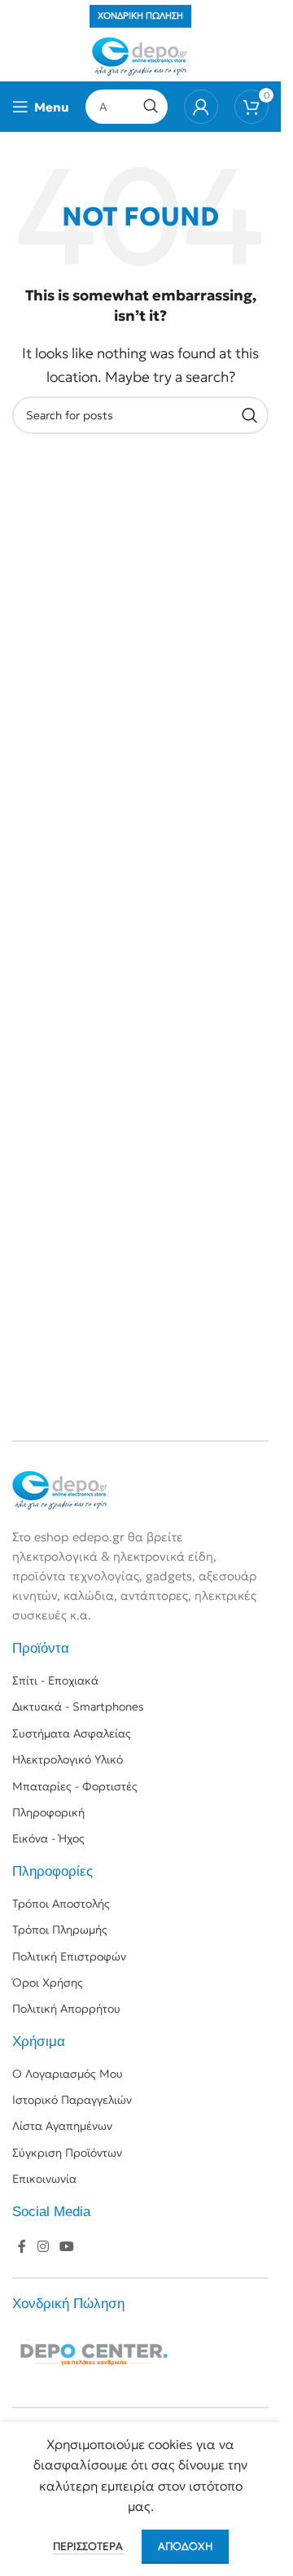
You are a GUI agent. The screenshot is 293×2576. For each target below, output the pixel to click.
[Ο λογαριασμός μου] (201, 107)
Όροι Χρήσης (48, 1982)
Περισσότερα (89, 2546)
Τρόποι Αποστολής (61, 1904)
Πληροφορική (48, 1812)
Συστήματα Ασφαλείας (72, 1733)
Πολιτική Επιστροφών (69, 1956)
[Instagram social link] (43, 2247)
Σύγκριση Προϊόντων (67, 2153)
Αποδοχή (185, 2546)
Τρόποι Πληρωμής (60, 1930)
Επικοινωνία (44, 2179)
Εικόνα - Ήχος (48, 1838)
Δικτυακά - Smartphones (78, 1706)
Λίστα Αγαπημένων (62, 2126)
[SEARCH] (151, 107)
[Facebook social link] (22, 2247)
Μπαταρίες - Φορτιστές (75, 1786)
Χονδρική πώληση (140, 15)
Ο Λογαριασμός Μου (68, 2074)
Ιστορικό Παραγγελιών (72, 2100)
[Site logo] (140, 55)
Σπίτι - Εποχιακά (55, 1680)
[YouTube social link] (66, 2247)
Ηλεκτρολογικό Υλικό (68, 1759)
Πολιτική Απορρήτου (66, 2009)
